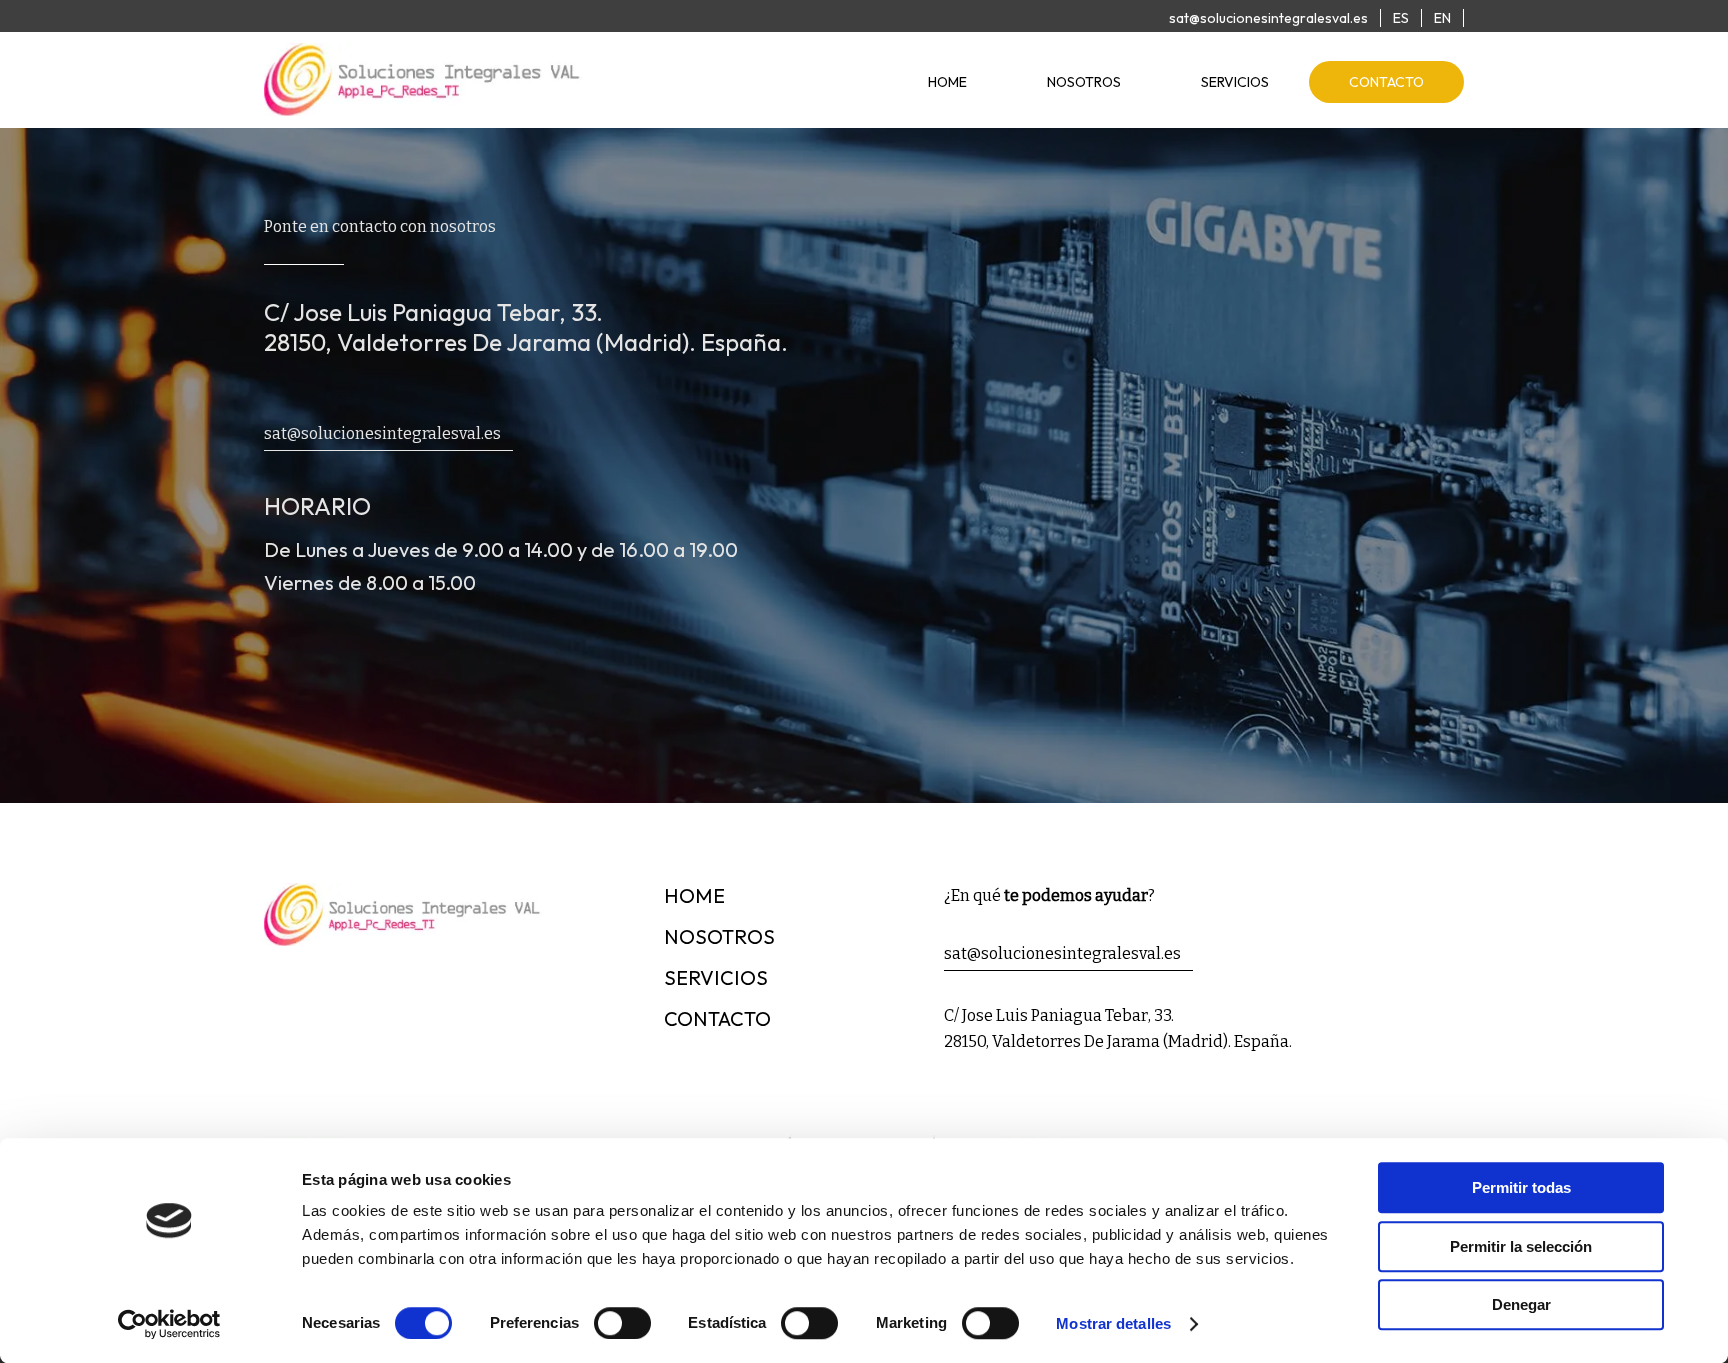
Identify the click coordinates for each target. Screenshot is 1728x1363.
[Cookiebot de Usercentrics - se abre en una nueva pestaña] (169, 1324)
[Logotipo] (424, 109)
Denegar (1521, 1304)
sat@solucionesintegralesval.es (1268, 18)
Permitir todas (1521, 1187)
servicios (1235, 82)
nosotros (1084, 82)
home (947, 82)
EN (1442, 18)
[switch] (622, 1323)
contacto (1386, 82)
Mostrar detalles (1113, 1323)
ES (1401, 18)
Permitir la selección (1521, 1246)
